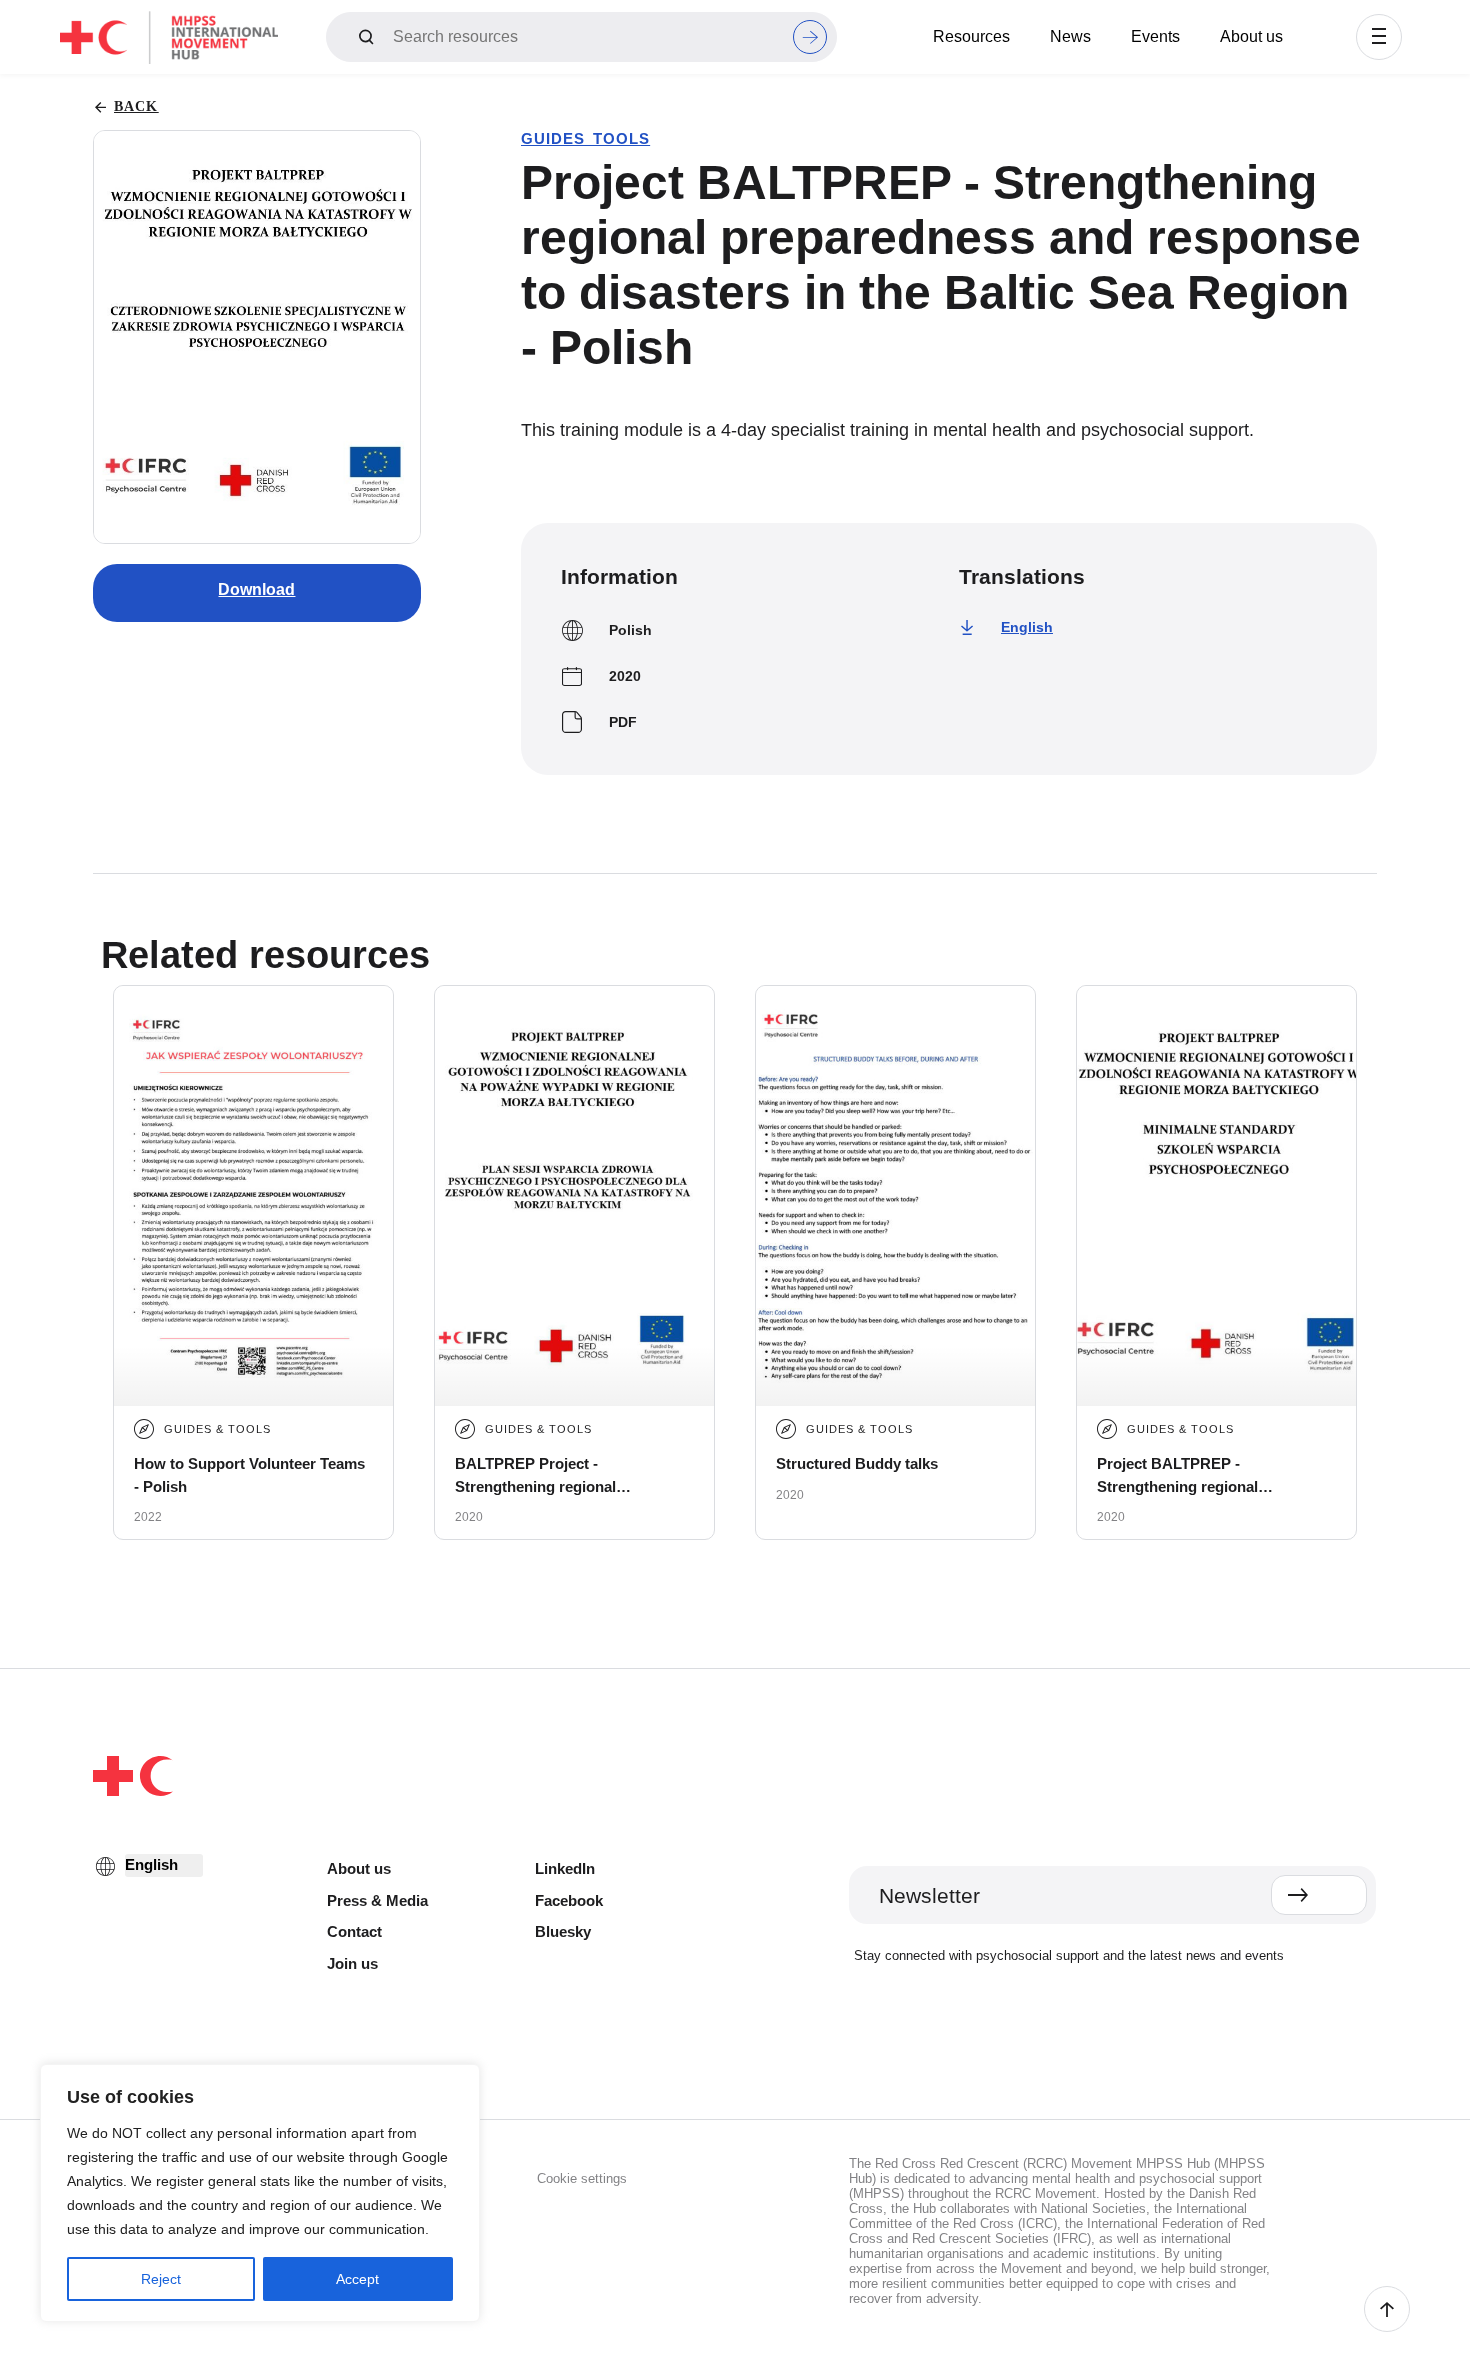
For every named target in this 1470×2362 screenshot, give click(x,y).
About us (1251, 36)
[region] (260, 2193)
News (1070, 36)
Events (1155, 36)
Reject (161, 2279)
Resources (971, 36)
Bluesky (563, 1931)
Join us (352, 1963)
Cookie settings (582, 2178)
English (1027, 627)
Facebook (569, 1900)
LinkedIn (565, 1868)
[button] (1379, 37)
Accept (357, 2279)
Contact (354, 1931)
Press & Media (377, 1900)
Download (256, 589)
